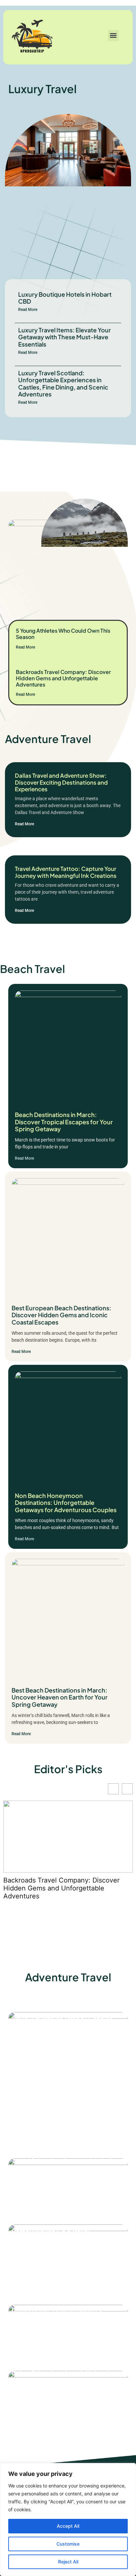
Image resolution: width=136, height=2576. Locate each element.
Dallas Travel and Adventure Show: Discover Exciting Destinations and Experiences (61, 782)
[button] (113, 36)
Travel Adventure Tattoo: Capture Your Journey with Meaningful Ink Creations (66, 872)
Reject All (68, 2562)
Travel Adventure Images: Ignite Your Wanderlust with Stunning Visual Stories (67, 2167)
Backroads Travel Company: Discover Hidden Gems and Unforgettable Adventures (63, 678)
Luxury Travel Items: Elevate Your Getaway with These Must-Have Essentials (65, 337)
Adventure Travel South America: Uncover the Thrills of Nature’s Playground (62, 2309)
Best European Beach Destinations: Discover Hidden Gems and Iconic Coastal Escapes (61, 1315)
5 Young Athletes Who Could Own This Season (63, 634)
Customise (68, 2544)
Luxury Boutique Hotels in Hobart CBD (65, 298)
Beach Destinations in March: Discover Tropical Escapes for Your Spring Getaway (64, 1122)
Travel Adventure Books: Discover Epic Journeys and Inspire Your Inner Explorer (65, 2097)
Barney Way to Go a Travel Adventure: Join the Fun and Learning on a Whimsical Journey (67, 2239)
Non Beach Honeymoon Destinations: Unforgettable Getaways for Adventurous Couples (66, 1503)
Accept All (68, 2526)
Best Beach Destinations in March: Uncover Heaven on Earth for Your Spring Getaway (60, 1697)
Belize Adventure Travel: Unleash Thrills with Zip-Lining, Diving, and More (62, 2380)
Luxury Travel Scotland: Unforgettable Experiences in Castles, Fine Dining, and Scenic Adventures (63, 384)
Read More (28, 310)
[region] (68, 2520)
